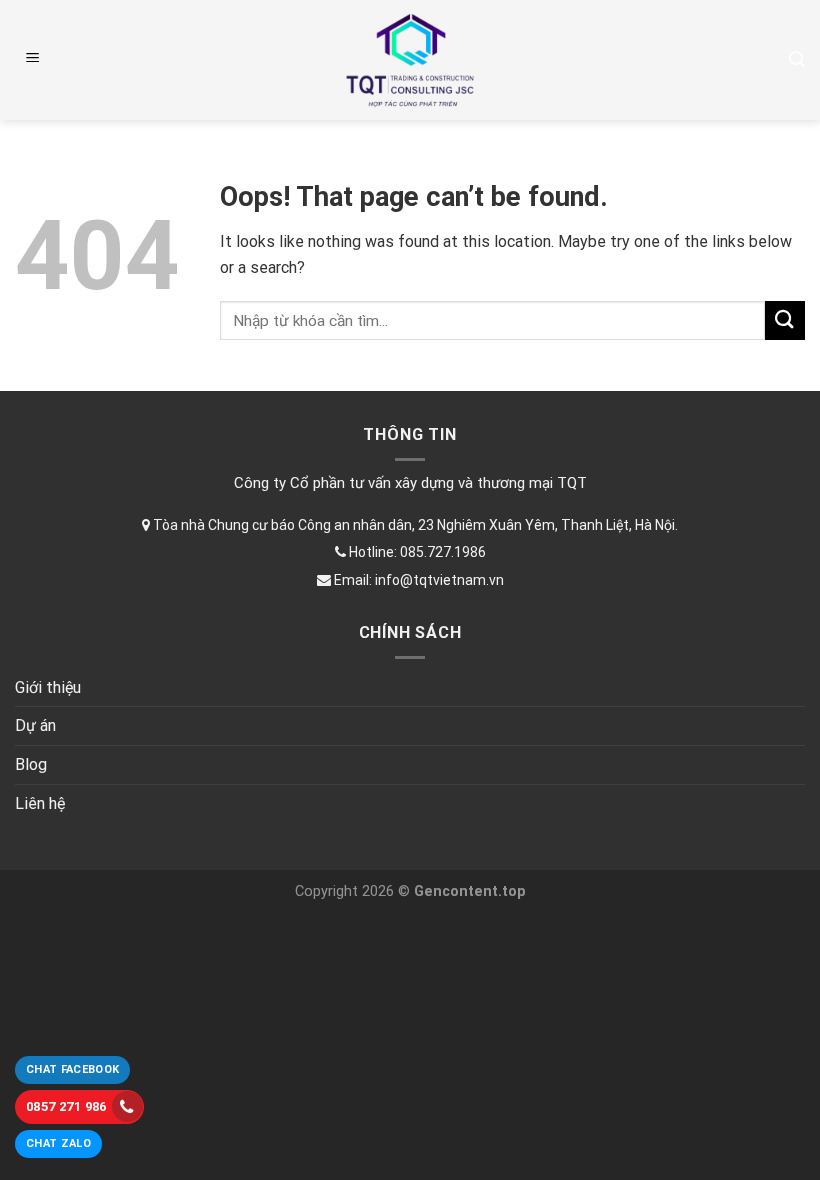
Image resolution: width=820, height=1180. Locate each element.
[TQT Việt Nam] (410, 60)
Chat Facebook (72, 1069)
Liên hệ (40, 803)
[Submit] (785, 320)
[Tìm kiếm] (797, 59)
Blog (31, 764)
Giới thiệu (48, 687)
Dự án (35, 725)
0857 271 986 (66, 1106)
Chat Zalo (58, 1143)
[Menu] (33, 60)
